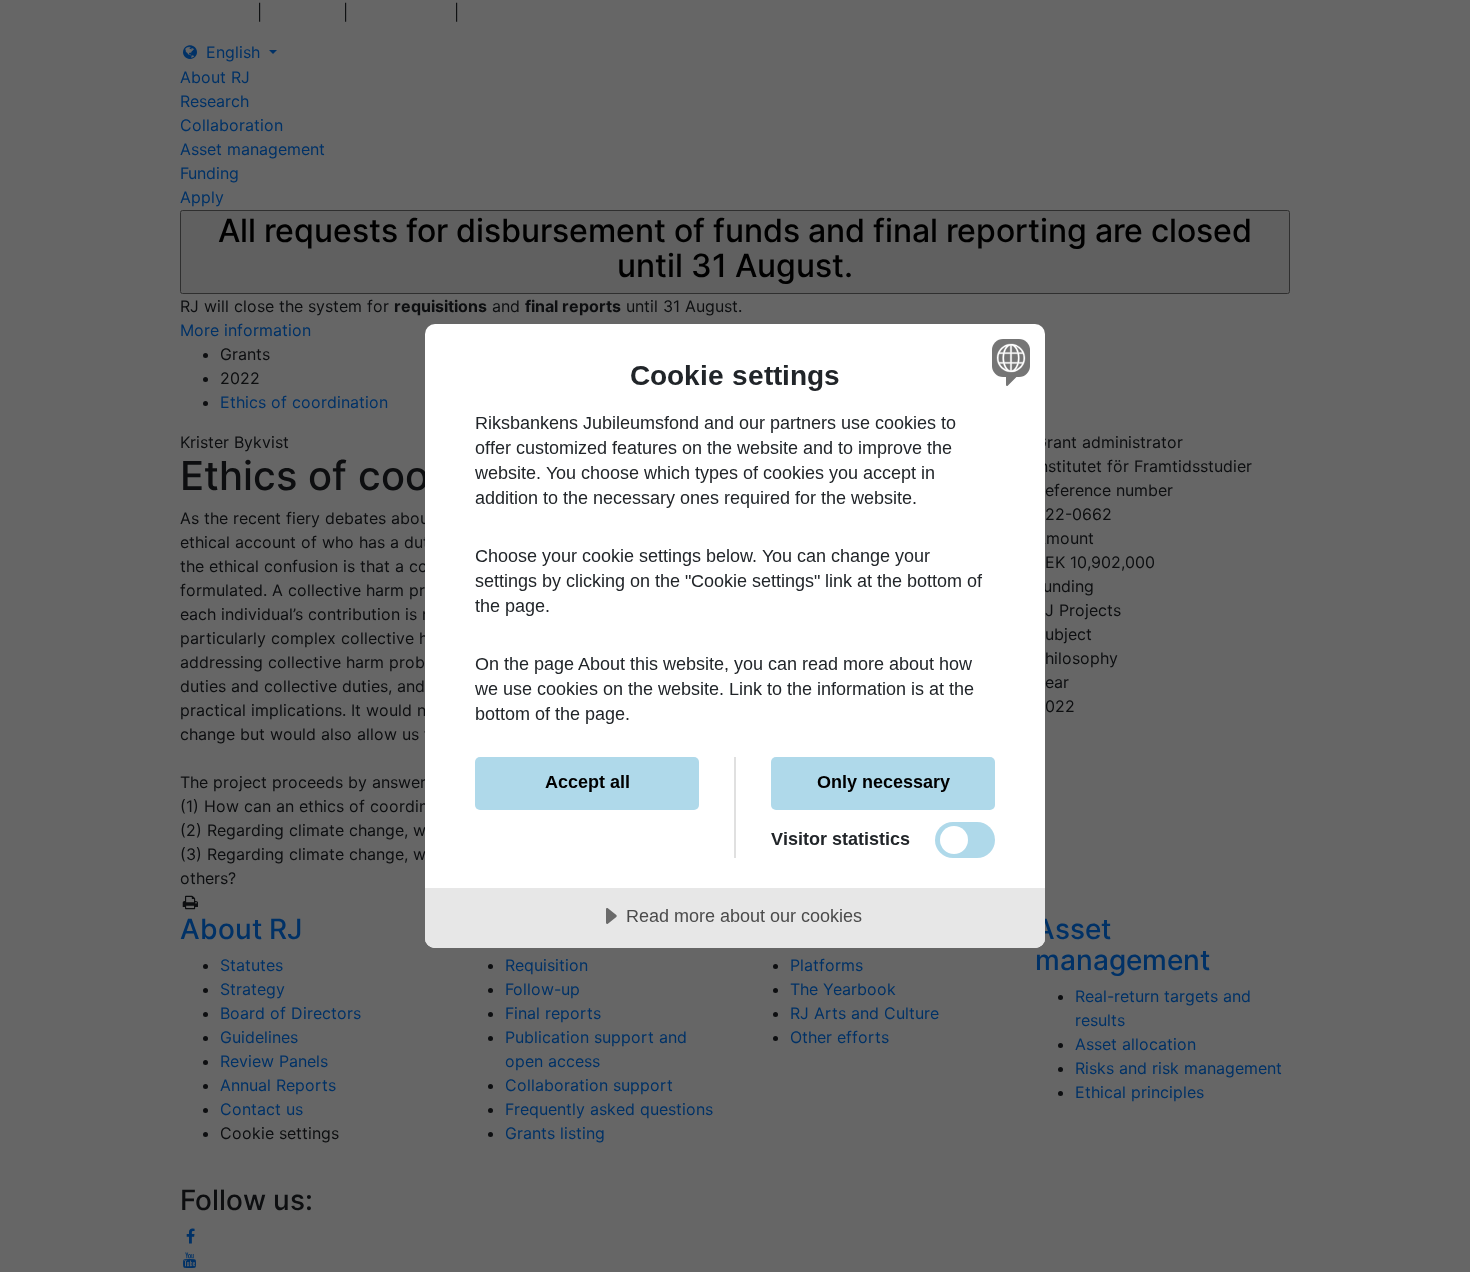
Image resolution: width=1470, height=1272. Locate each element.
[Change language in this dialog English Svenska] (1007, 361)
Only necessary (883, 782)
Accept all (587, 782)
